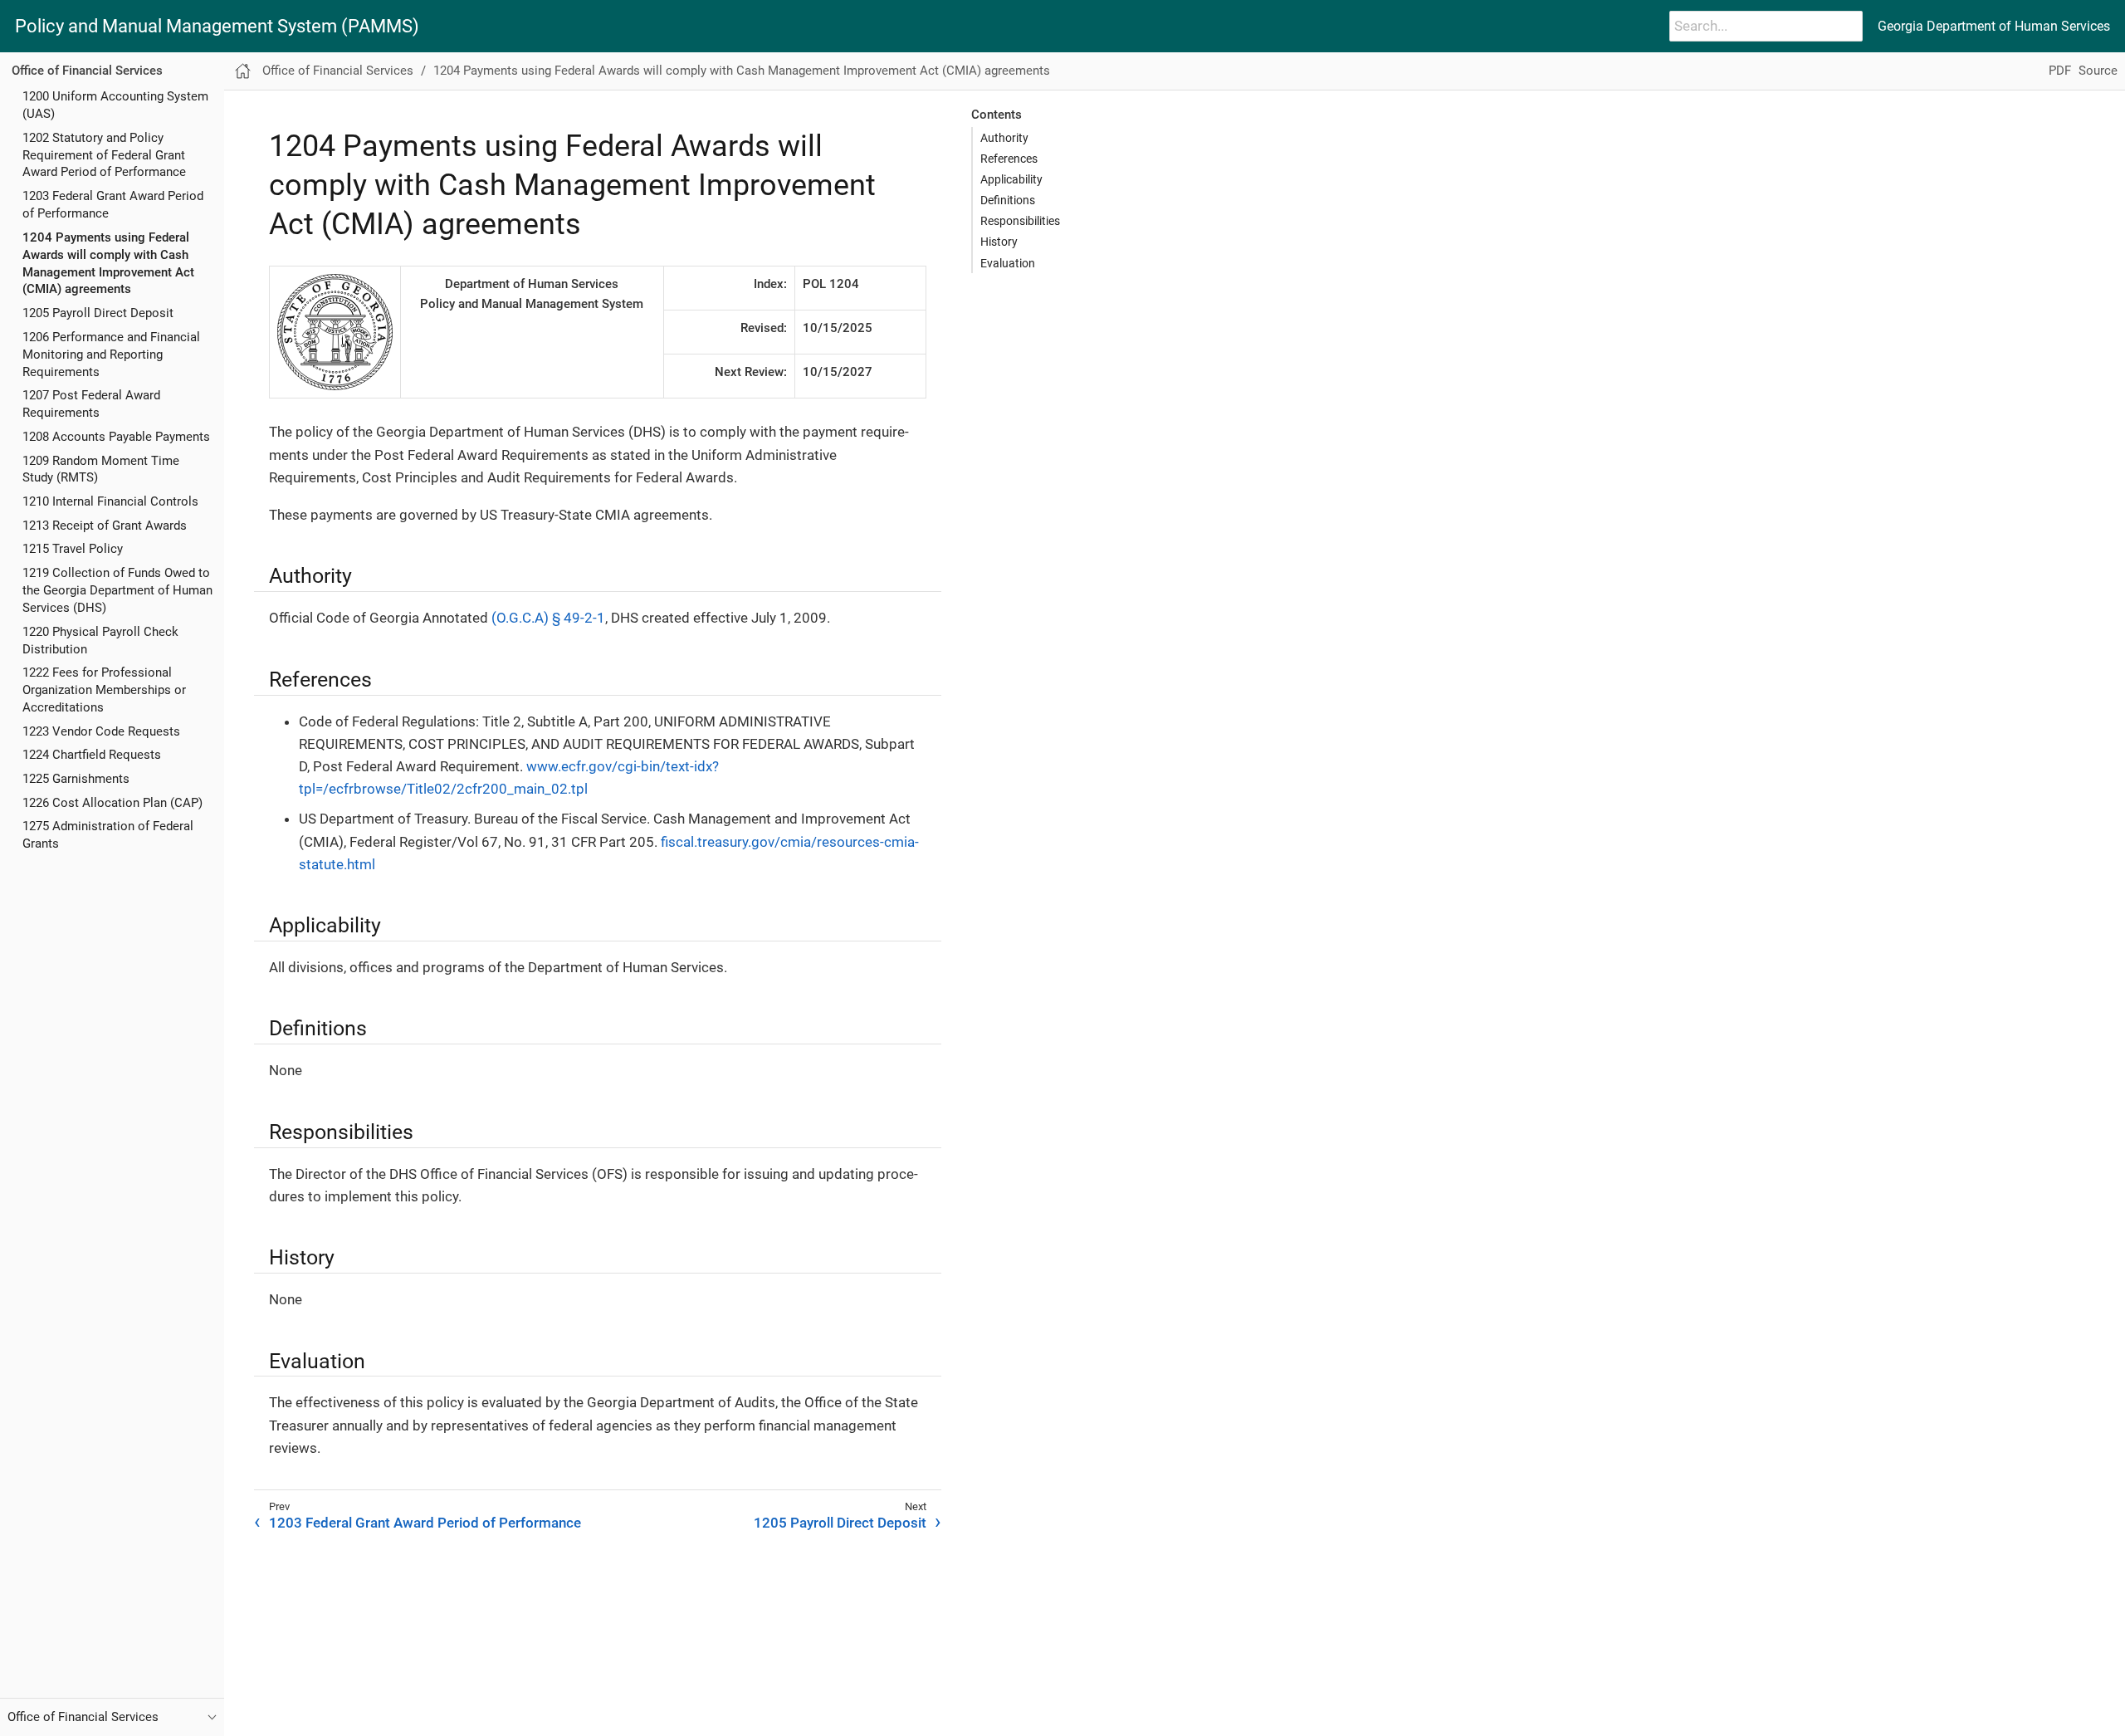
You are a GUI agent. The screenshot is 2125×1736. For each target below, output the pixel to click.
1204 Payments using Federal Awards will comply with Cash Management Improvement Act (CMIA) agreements (742, 71)
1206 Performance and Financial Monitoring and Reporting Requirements (111, 355)
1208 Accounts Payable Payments (116, 437)
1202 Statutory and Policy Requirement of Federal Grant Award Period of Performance (104, 155)
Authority (1004, 138)
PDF (2060, 71)
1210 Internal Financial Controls (110, 501)
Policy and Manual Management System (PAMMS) (217, 27)
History (999, 242)
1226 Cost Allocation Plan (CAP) (112, 803)
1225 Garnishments (76, 779)
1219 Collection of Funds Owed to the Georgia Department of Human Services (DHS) (117, 590)
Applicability (1011, 179)
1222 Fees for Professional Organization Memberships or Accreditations (104, 691)
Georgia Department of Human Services (1994, 26)
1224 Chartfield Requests (92, 756)
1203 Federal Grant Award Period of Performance (425, 1523)
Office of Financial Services (87, 71)
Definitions (1008, 200)
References (1009, 159)
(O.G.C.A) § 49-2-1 (548, 618)
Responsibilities (1020, 221)
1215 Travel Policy (73, 550)
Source (2098, 71)
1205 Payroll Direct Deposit (98, 314)
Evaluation (1008, 263)
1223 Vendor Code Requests (101, 731)
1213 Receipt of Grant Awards (105, 526)
